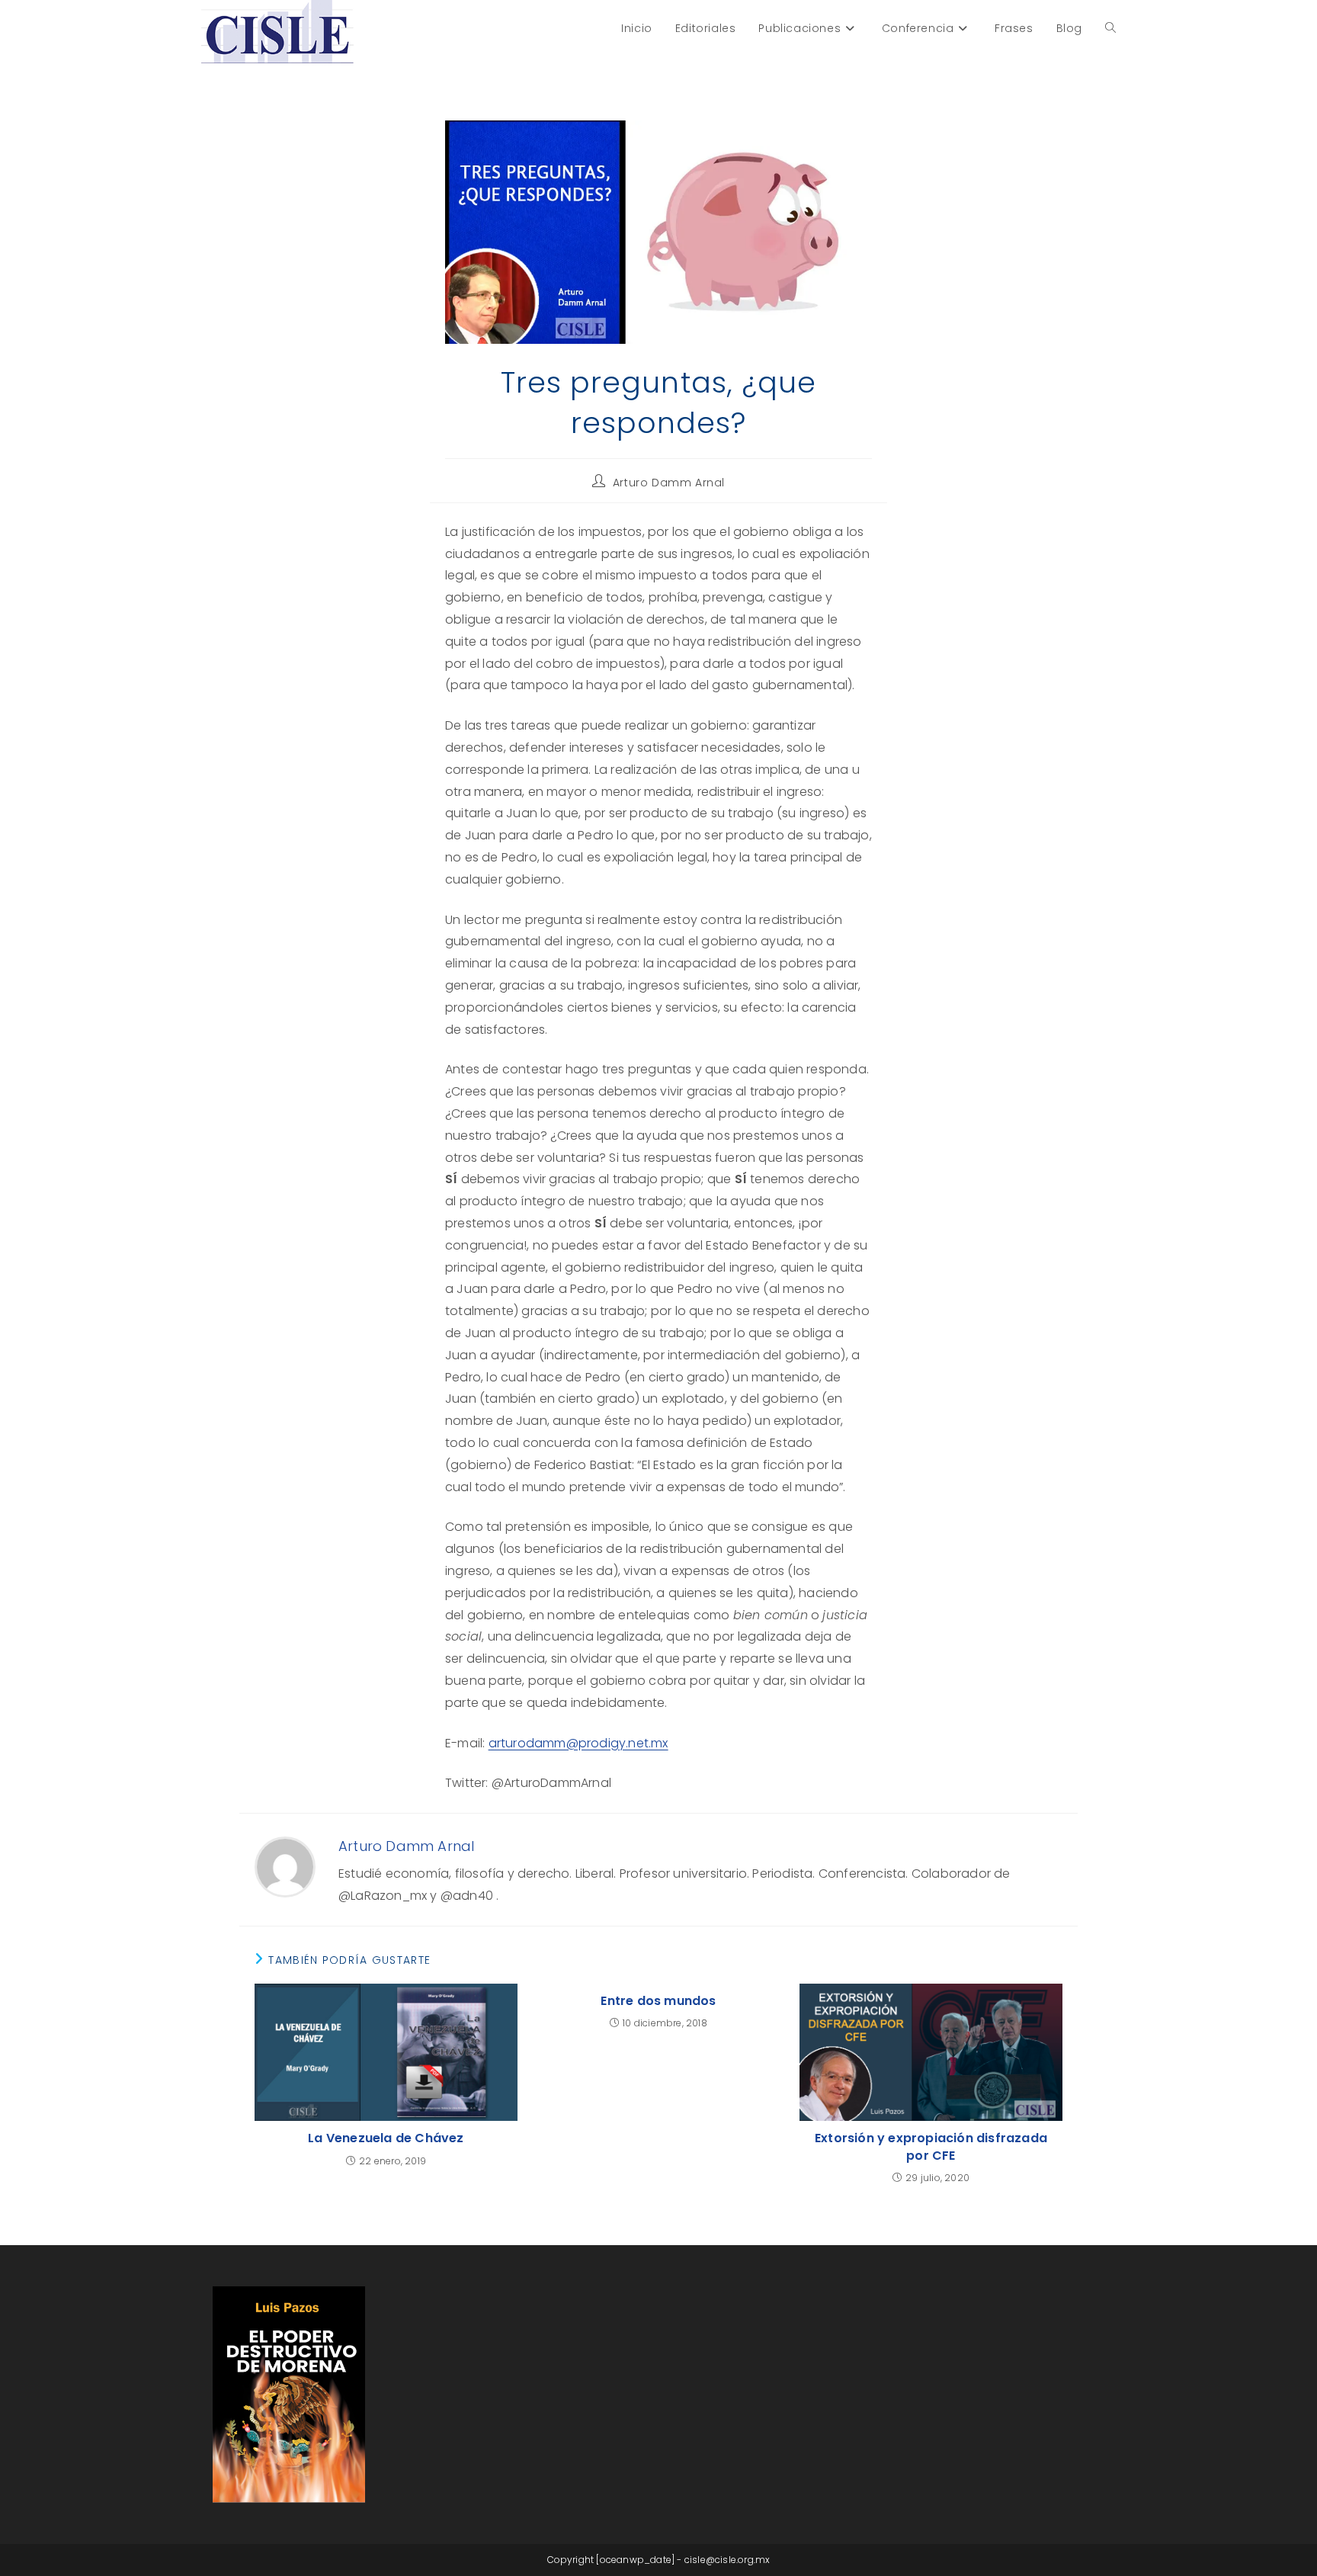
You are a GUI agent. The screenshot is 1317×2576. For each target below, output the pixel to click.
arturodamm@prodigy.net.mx (578, 1743)
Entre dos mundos (658, 2001)
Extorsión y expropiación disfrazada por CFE (931, 2147)
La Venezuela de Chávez (386, 2138)
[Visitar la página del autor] (285, 1867)
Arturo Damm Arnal (669, 483)
